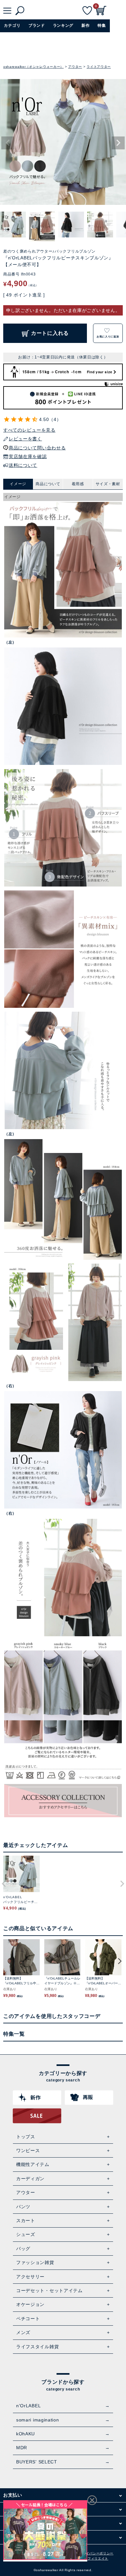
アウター (75, 67)
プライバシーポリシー (96, 2553)
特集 (102, 25)
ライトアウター (99, 67)
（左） (10, 642)
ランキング (63, 25)
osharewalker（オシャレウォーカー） (33, 67)
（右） (10, 1386)
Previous (8, 143)
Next (118, 143)
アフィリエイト (96, 2558)
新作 (85, 25)
